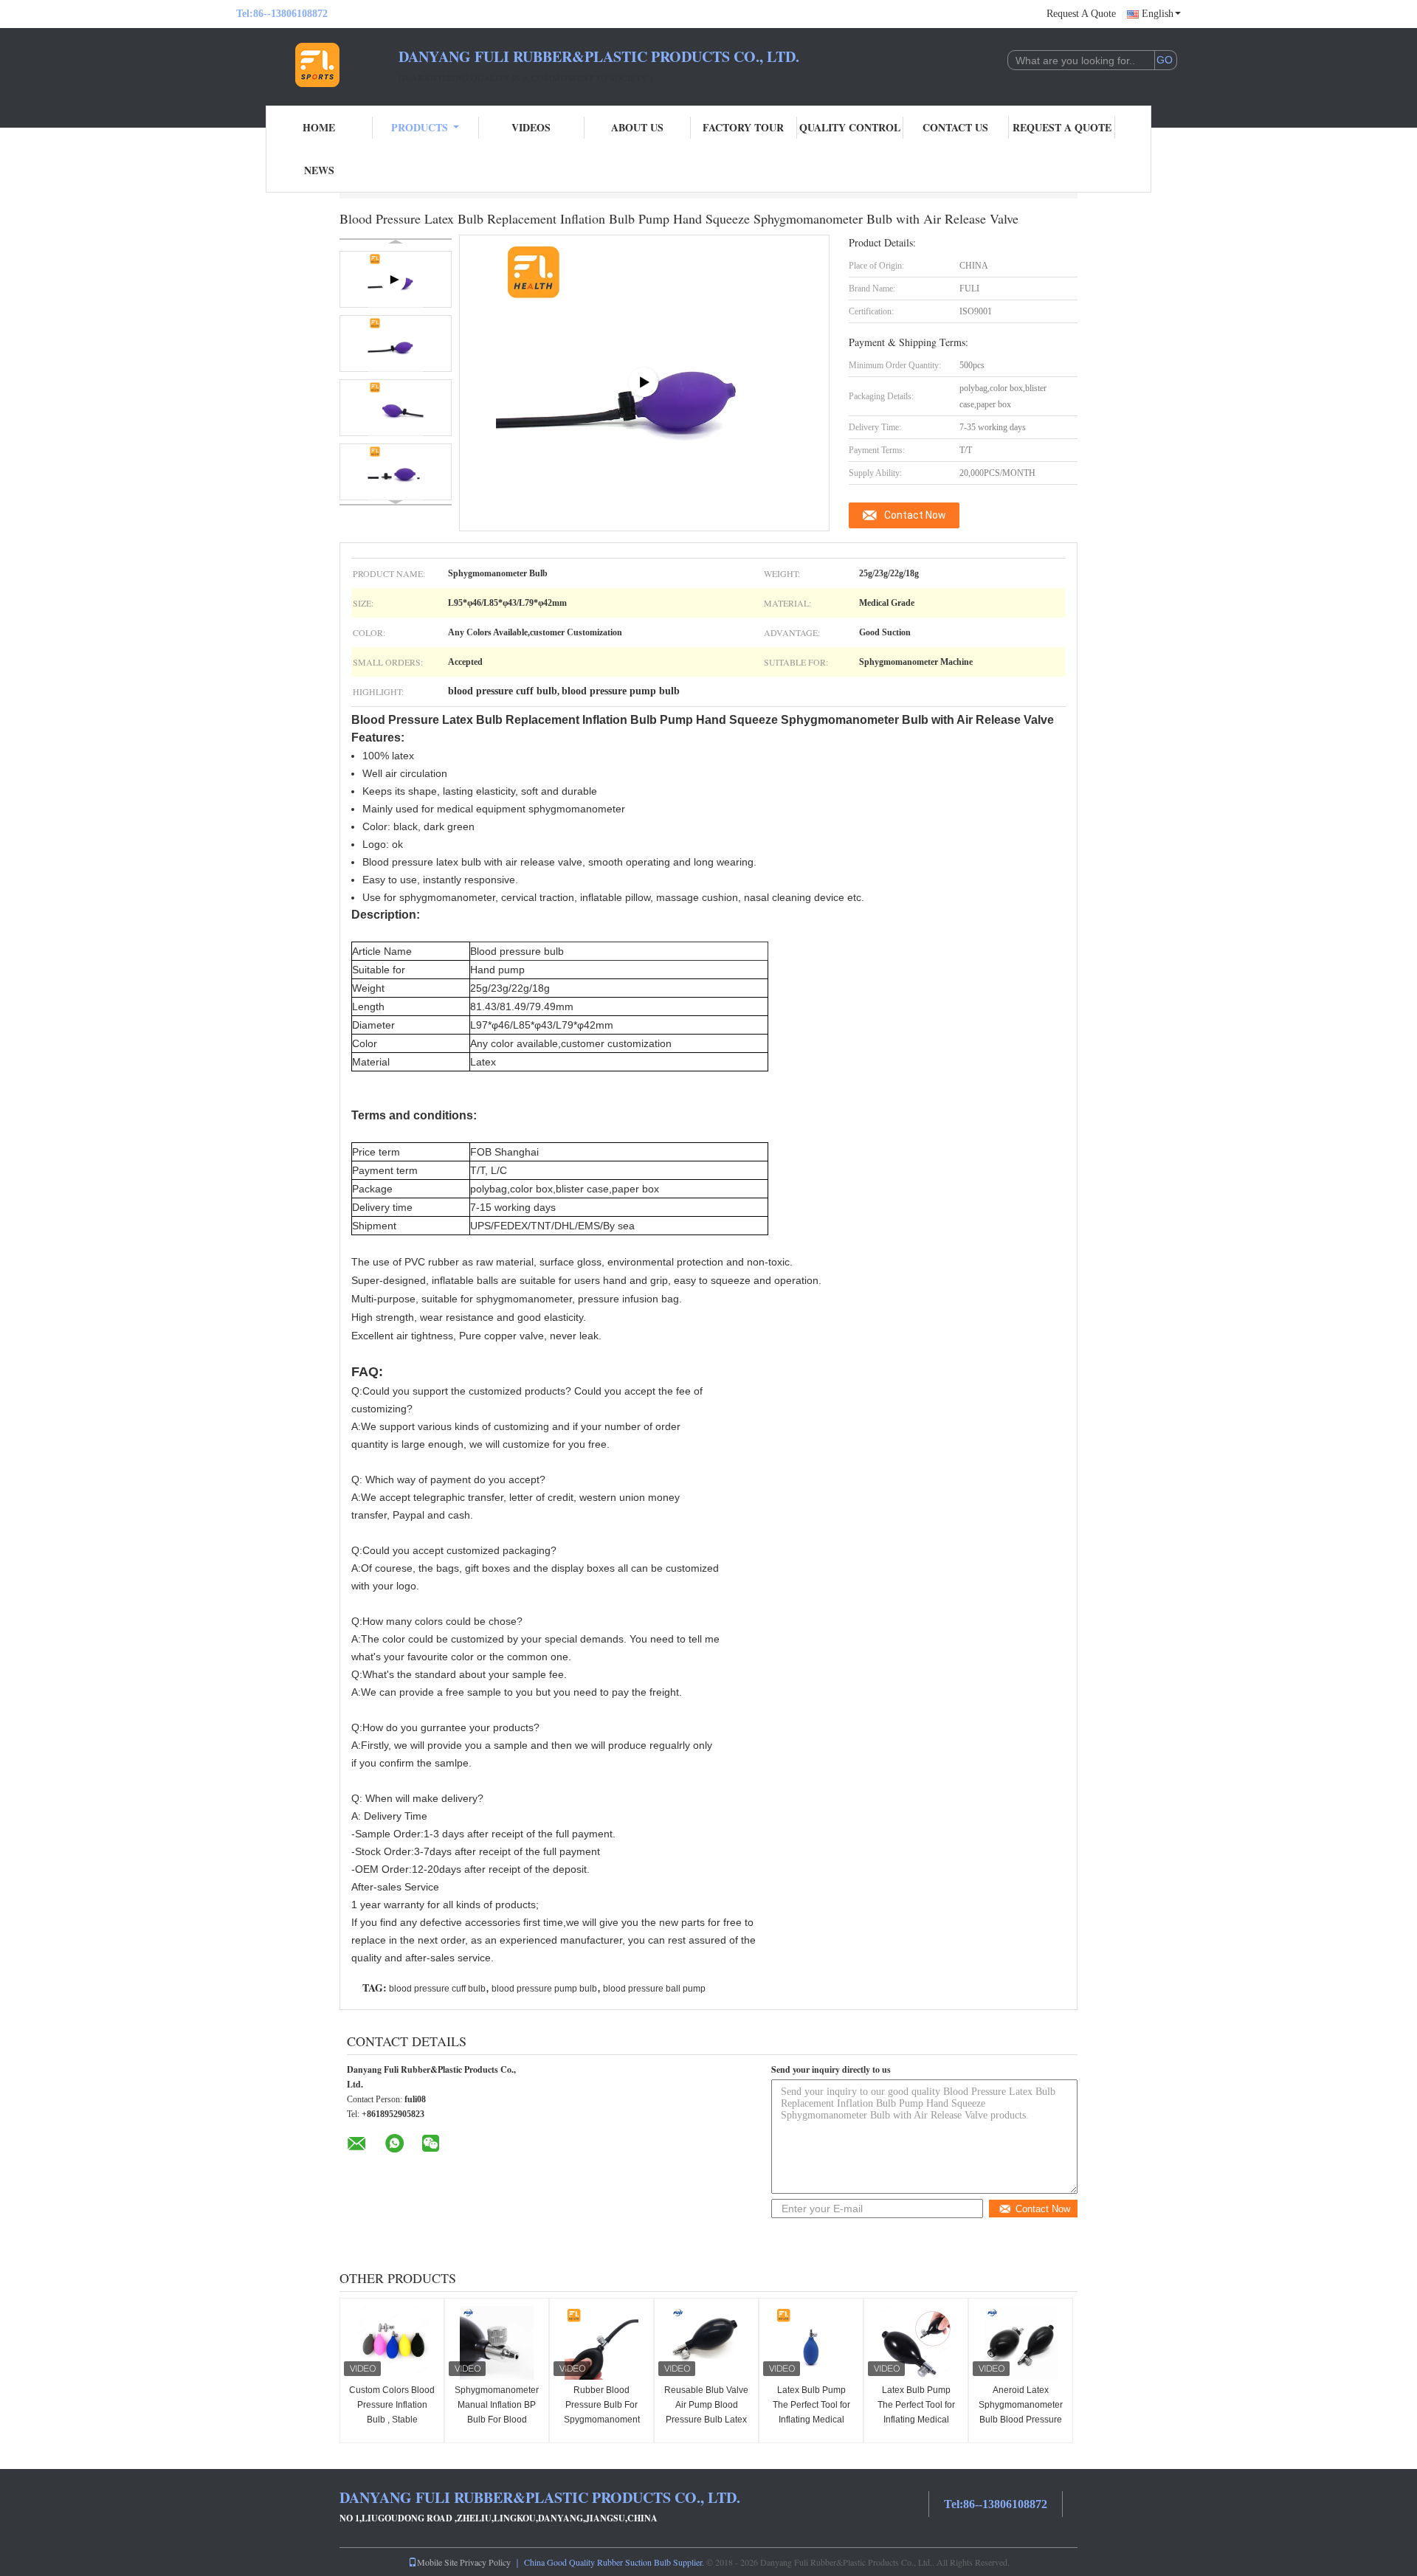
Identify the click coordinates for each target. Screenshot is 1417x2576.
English (1158, 14)
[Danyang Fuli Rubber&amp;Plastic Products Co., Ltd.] (317, 65)
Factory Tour (743, 127)
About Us (637, 127)
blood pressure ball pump (654, 1989)
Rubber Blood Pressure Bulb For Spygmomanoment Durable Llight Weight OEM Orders (601, 2420)
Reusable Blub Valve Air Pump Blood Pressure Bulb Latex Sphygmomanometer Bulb (706, 2420)
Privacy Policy (485, 2562)
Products (420, 127)
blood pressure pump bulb (544, 1989)
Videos (531, 127)
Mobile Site (437, 2562)
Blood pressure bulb (517, 951)
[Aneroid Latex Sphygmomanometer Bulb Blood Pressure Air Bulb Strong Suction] (1021, 2343)
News (319, 170)
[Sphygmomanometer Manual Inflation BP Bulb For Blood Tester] (497, 2343)
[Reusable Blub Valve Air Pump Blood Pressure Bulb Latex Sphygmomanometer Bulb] (706, 2343)
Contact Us (955, 127)
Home (319, 127)
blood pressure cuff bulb (437, 1989)
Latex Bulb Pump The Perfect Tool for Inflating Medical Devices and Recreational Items (811, 2420)
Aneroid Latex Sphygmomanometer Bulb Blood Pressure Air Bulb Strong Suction (1021, 2420)
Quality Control (850, 127)
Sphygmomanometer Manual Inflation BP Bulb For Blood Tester (497, 2412)
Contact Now (915, 515)
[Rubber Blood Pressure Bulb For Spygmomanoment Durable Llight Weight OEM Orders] (601, 2343)
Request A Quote (1081, 14)
